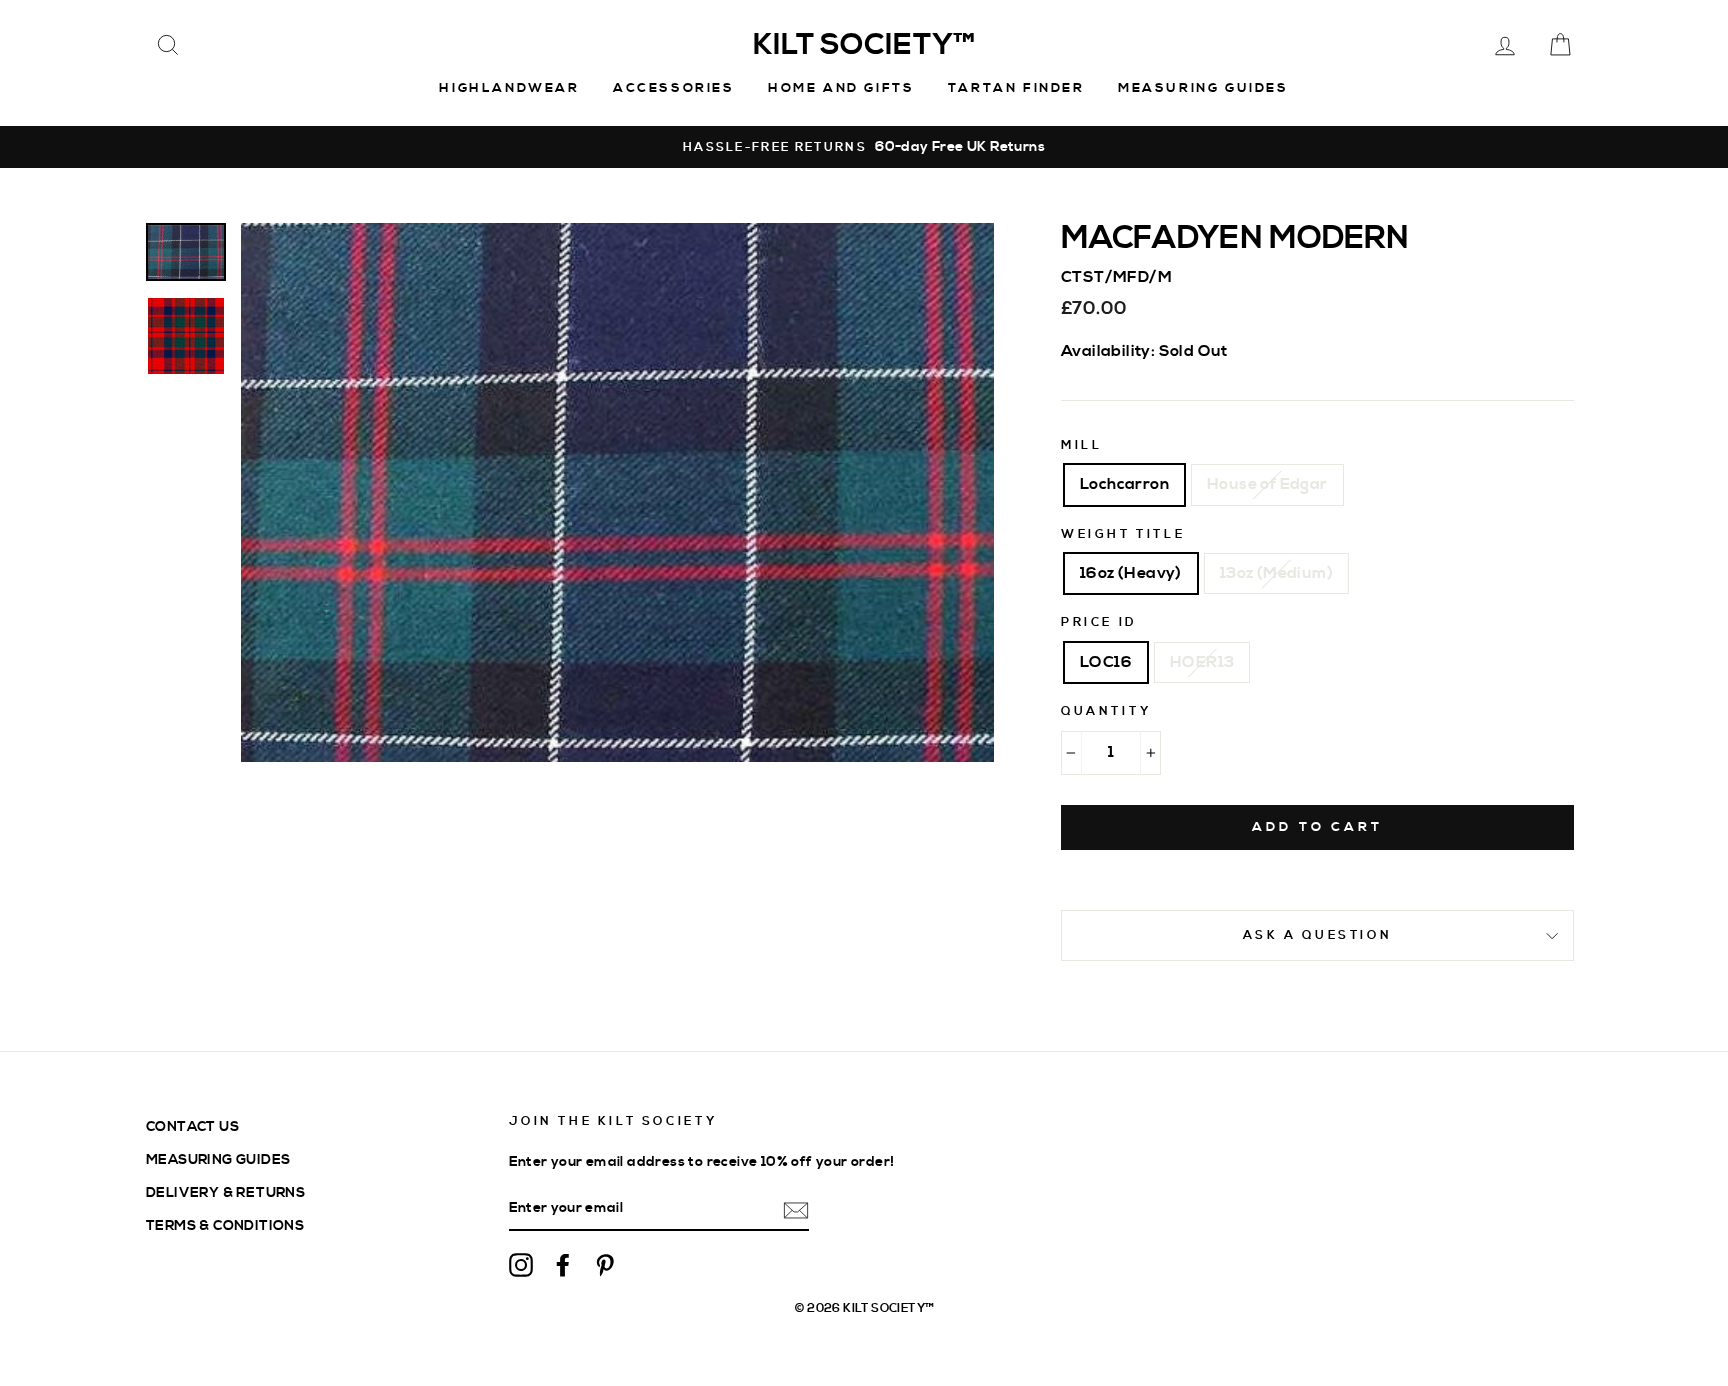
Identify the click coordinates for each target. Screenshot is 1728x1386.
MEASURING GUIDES (218, 1159)
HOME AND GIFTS (841, 88)
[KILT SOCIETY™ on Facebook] (563, 1263)
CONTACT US (192, 1126)
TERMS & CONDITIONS (225, 1225)
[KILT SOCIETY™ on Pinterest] (605, 1263)
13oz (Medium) (1276, 573)
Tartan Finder (1016, 88)
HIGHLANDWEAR (509, 88)
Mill (1081, 445)
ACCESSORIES (674, 88)
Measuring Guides (1203, 88)
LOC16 (1106, 662)
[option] (864, 147)
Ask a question (1317, 935)
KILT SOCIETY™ (864, 45)
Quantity (1106, 711)
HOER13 (1202, 662)
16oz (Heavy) (1131, 573)
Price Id (1099, 622)
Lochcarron (1124, 484)
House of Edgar (1267, 484)
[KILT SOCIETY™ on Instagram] (521, 1263)
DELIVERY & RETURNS (225, 1192)
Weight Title (1123, 534)
